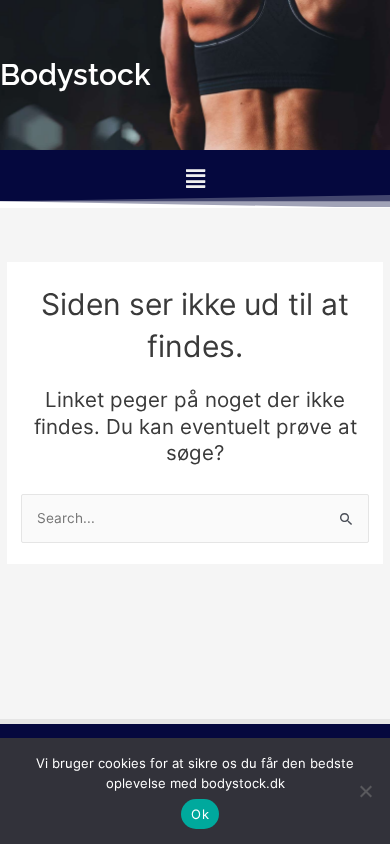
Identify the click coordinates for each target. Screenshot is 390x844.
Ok (200, 814)
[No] (365, 791)
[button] (195, 178)
